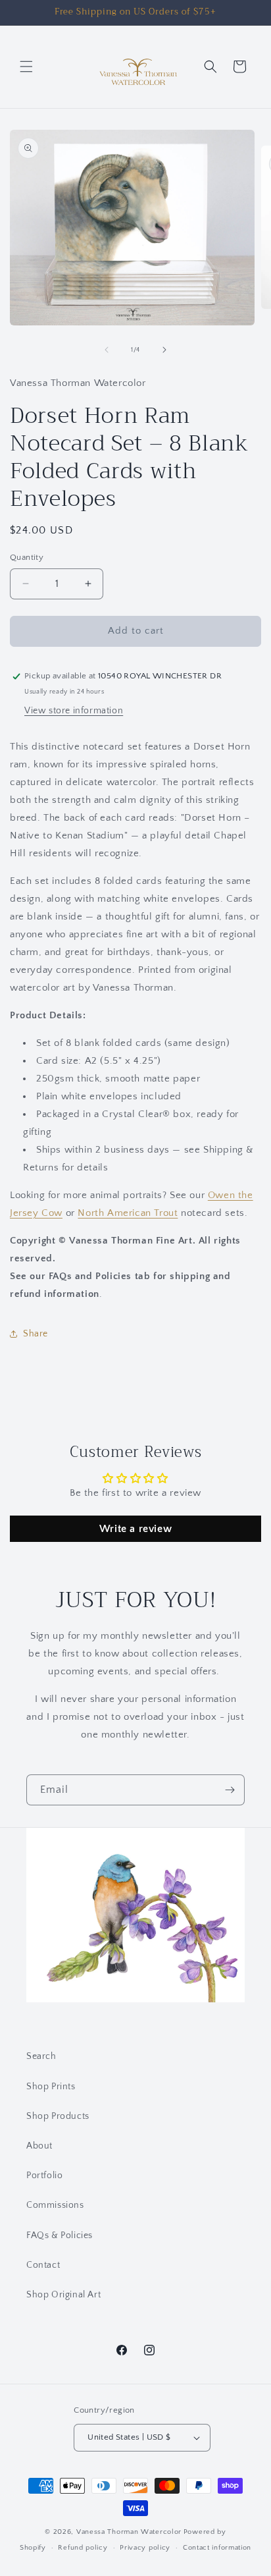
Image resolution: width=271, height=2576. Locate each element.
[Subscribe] (230, 1790)
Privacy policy (145, 2548)
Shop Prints (51, 2087)
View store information (74, 711)
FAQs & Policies (60, 2235)
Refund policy (83, 2548)
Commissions (55, 2205)
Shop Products (58, 2116)
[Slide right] (164, 350)
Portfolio (44, 2176)
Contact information (217, 2548)
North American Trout (128, 1213)
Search (41, 2056)
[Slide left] (107, 350)
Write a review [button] (135, 1529)
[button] (26, 67)
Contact (43, 2265)
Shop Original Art (63, 2295)
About (39, 2146)
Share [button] (36, 1334)
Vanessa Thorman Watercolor (129, 2532)
